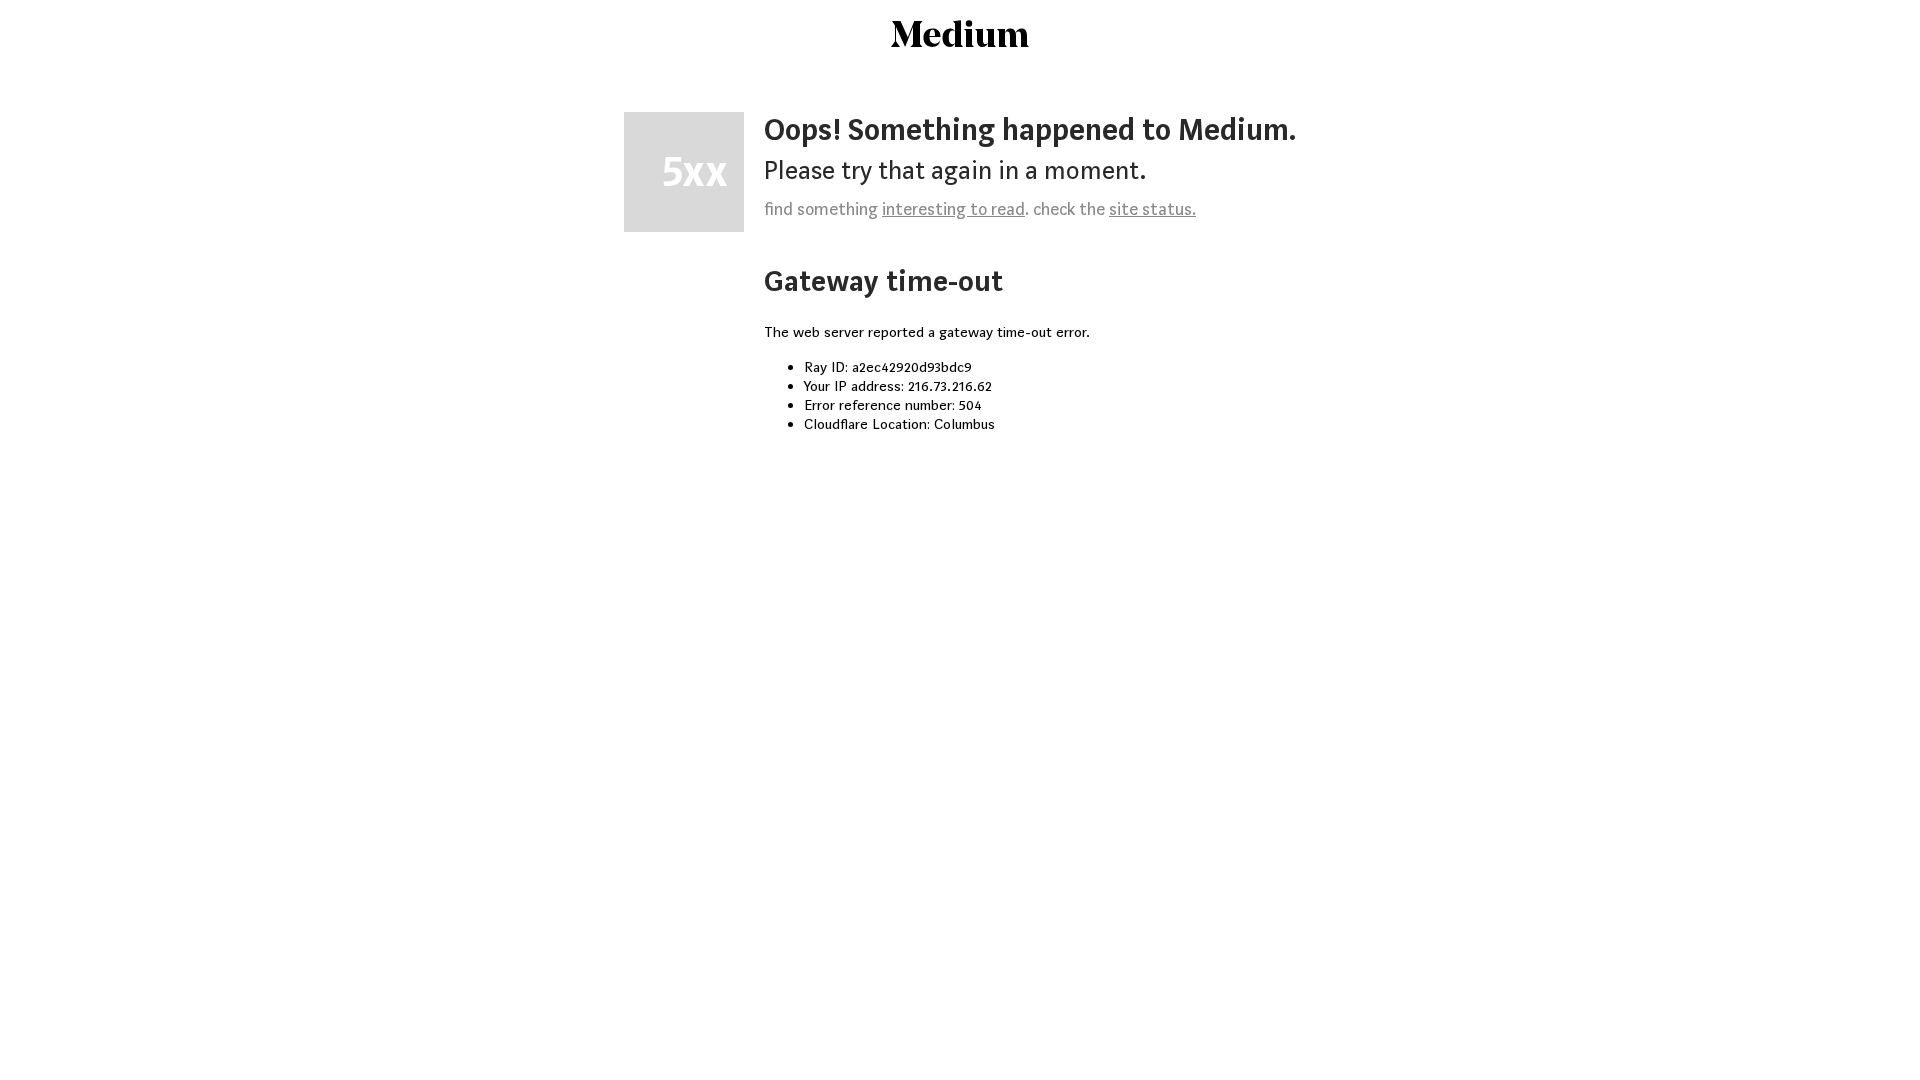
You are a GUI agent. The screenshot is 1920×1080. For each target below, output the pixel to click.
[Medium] (960, 36)
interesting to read (953, 209)
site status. (1152, 209)
